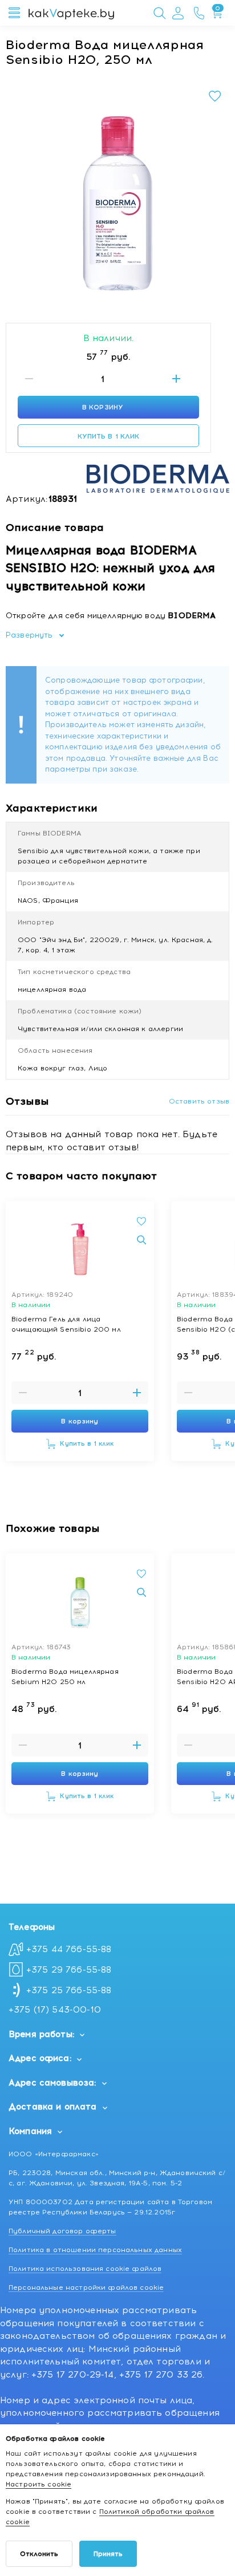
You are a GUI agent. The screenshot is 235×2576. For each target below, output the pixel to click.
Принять (108, 2554)
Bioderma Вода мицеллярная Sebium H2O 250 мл (65, 1677)
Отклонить (39, 2554)
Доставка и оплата (53, 2107)
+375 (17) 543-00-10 (55, 2010)
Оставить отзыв (199, 1101)
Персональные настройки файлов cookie (86, 2287)
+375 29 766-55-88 (69, 1970)
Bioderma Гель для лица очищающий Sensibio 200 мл (66, 1324)
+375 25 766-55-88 (69, 1990)
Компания (30, 2131)
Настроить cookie (39, 2484)
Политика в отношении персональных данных (95, 2250)
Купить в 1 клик (109, 436)
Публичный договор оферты (62, 2231)
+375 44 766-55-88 (69, 1949)
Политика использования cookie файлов (85, 2269)
